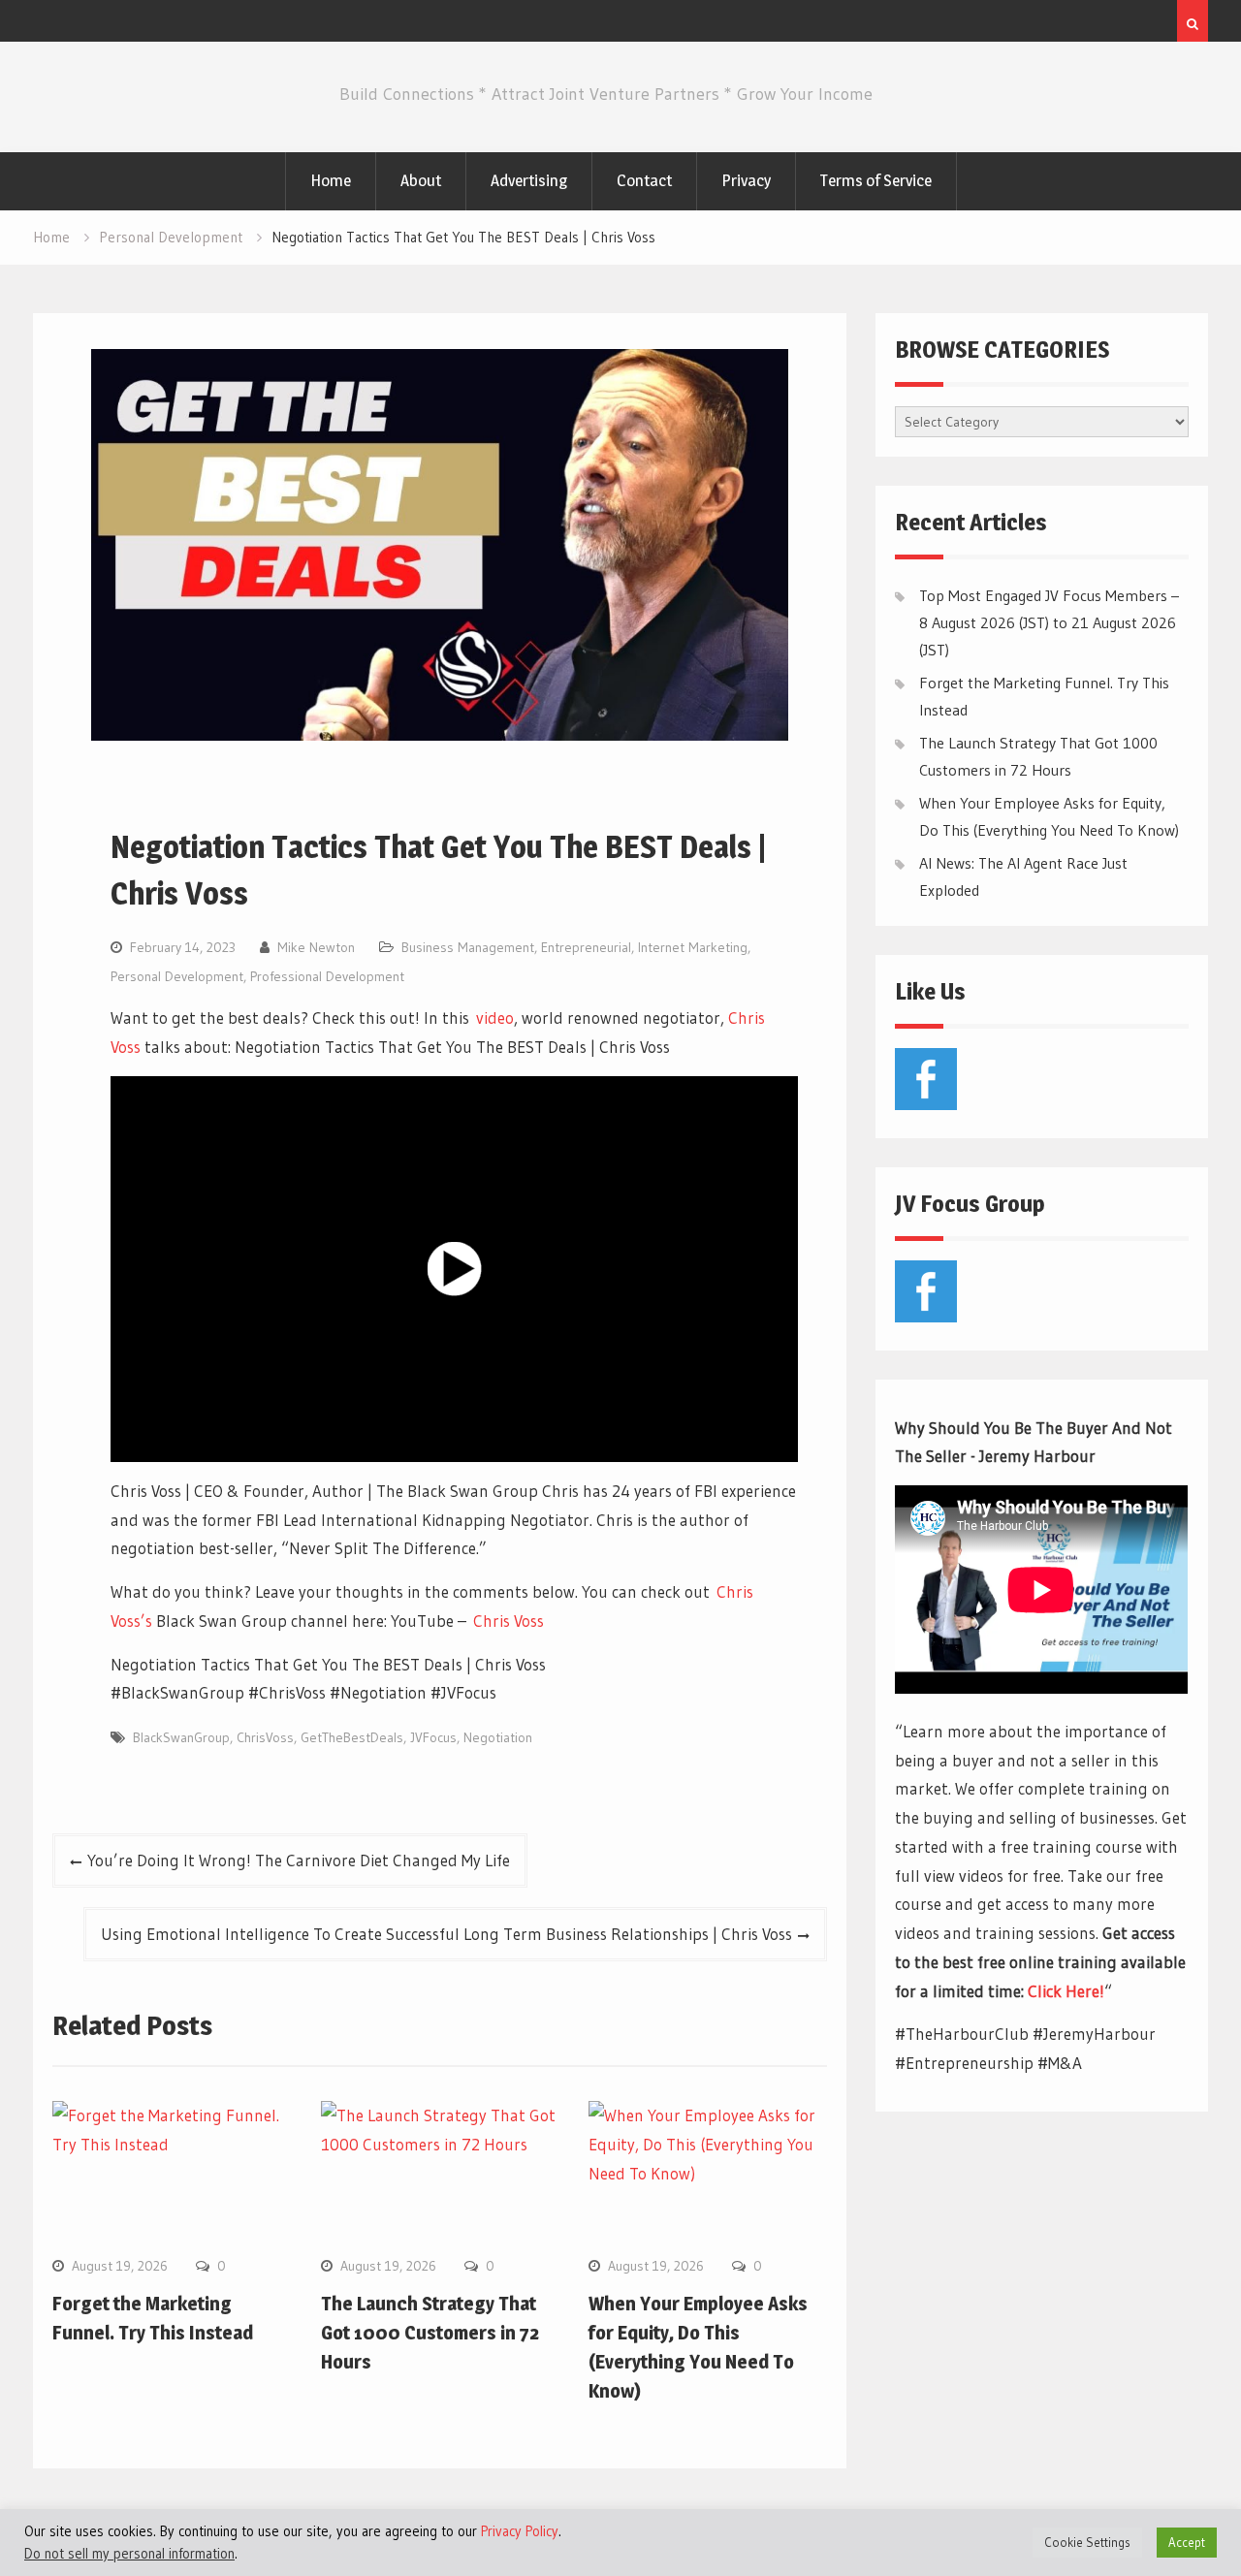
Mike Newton (316, 947)
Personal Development (177, 976)
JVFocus (433, 1737)
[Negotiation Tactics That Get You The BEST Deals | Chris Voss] (454, 1269)
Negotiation (498, 1737)
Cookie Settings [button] (1087, 2542)
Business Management (468, 947)
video (495, 1018)
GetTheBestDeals (352, 1737)
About (421, 180)
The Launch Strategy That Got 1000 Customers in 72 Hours (430, 2333)
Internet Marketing (693, 947)
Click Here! (1066, 1991)
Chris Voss (509, 1621)
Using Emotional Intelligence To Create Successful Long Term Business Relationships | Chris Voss (446, 1934)
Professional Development (327, 976)
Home (331, 180)
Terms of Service (876, 180)
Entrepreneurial (586, 947)
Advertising (529, 180)
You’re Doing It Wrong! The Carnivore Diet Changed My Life (299, 1860)
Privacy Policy (520, 2531)
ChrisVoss (265, 1737)
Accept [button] (1187, 2542)
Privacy (746, 180)
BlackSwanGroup (181, 1737)
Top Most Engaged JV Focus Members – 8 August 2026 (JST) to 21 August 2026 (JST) (1049, 622)
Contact (644, 180)
